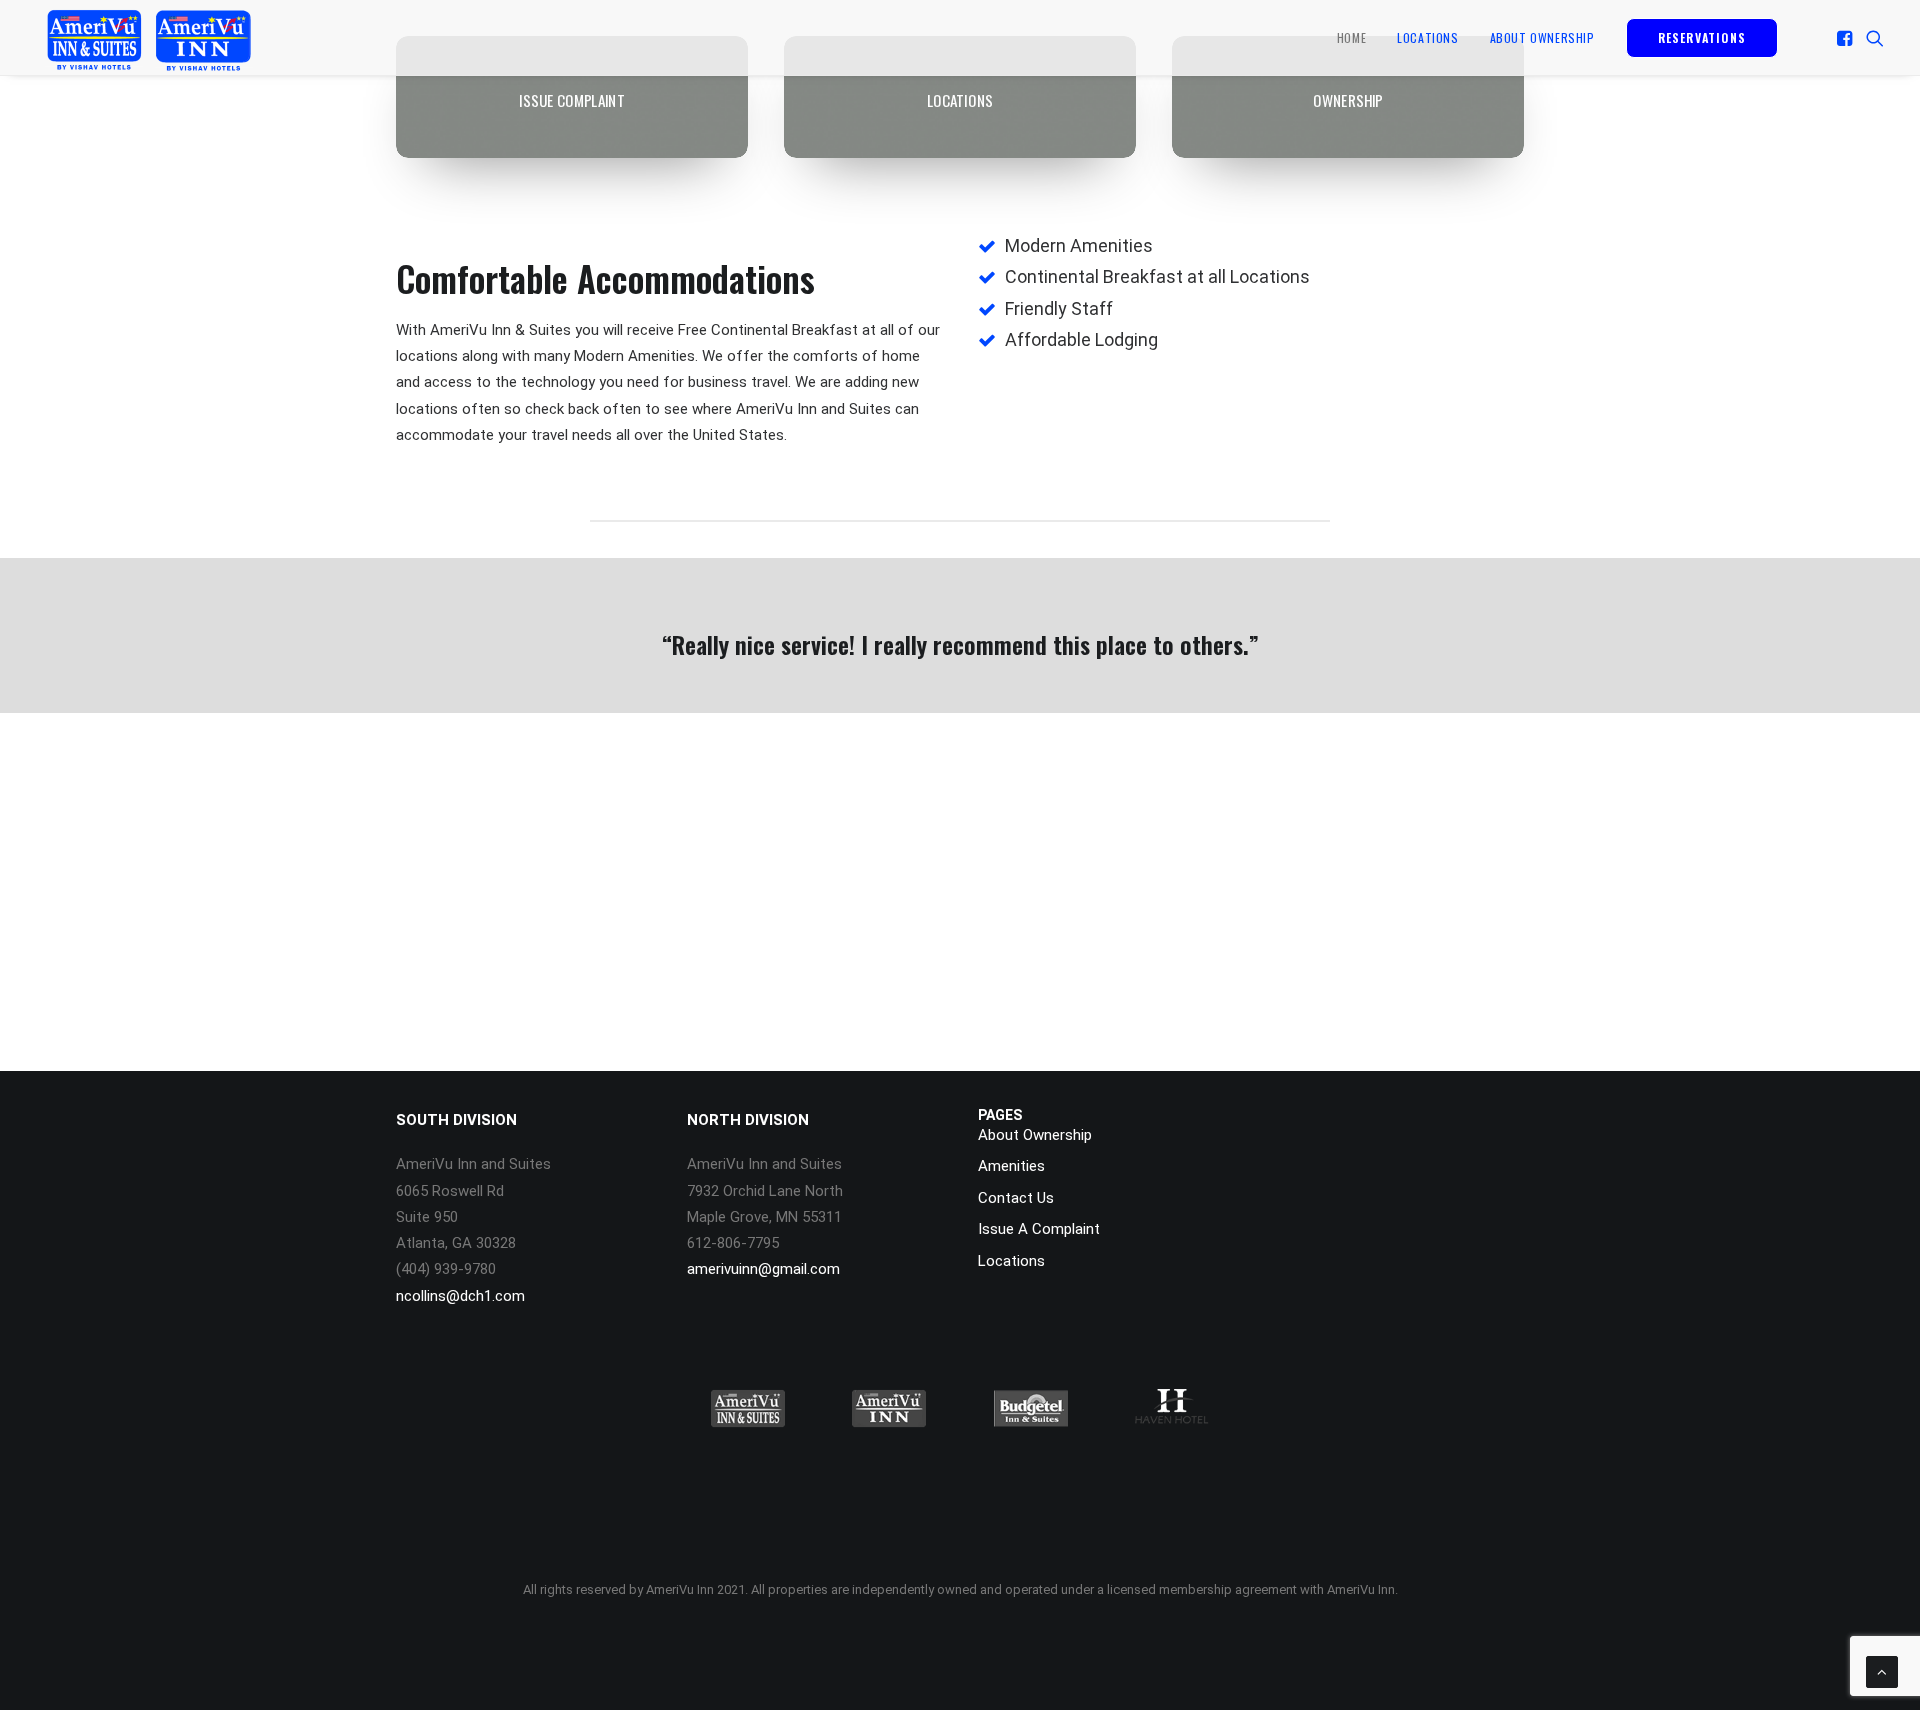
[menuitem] (1351, 37)
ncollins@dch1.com (460, 1296)
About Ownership (1542, 37)
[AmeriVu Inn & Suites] (148, 37)
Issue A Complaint (1039, 1229)
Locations (1427, 37)
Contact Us (1016, 1198)
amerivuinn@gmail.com (763, 1269)
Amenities (1011, 1166)
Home (1351, 37)
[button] (1846, 37)
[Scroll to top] (1882, 1671)
